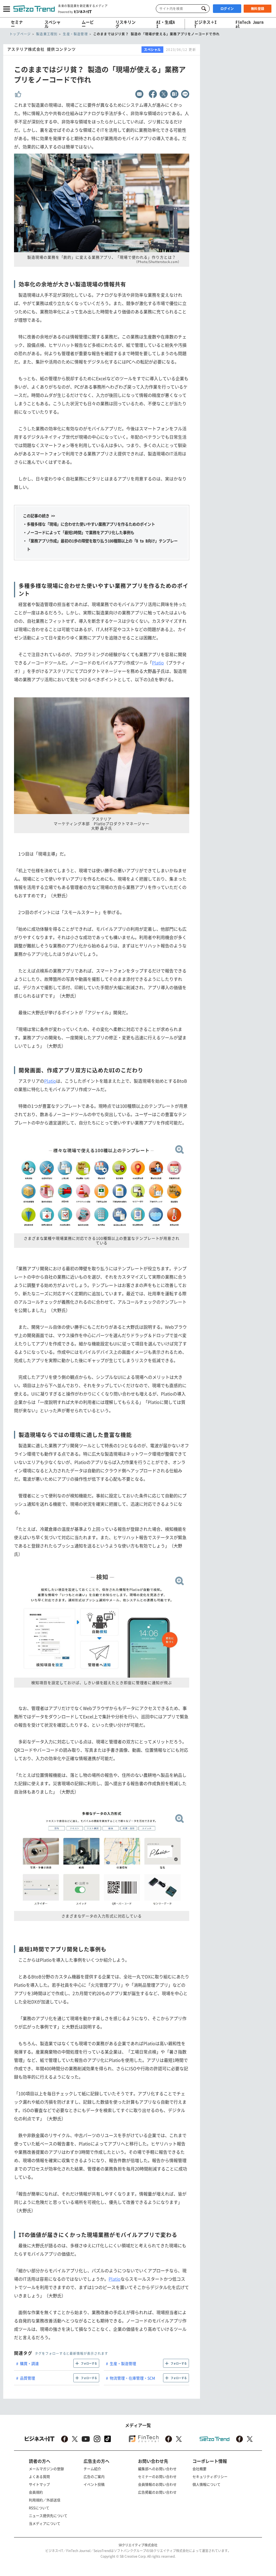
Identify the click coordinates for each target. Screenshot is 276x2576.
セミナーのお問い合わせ (157, 2476)
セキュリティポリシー (210, 2476)
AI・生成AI (166, 24)
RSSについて (39, 2508)
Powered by (65, 11)
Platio (158, 663)
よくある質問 (39, 2476)
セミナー (17, 24)
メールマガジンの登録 (46, 2469)
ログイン (227, 9)
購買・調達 (29, 2363)
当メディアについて (45, 2523)
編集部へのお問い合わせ (157, 2469)
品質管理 (27, 2378)
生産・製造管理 (123, 2363)
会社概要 (199, 2469)
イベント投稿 (94, 2484)
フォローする (89, 2363)
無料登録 (258, 9)
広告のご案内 (94, 2476)
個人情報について (206, 2484)
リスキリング (125, 24)
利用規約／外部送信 (45, 2500)
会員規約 (36, 2492)
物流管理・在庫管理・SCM (132, 2378)
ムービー (88, 24)
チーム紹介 (92, 2469)
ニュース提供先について (48, 2516)
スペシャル (53, 24)
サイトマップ (39, 2484)
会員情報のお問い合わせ (157, 2484)
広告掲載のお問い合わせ (157, 2492)
